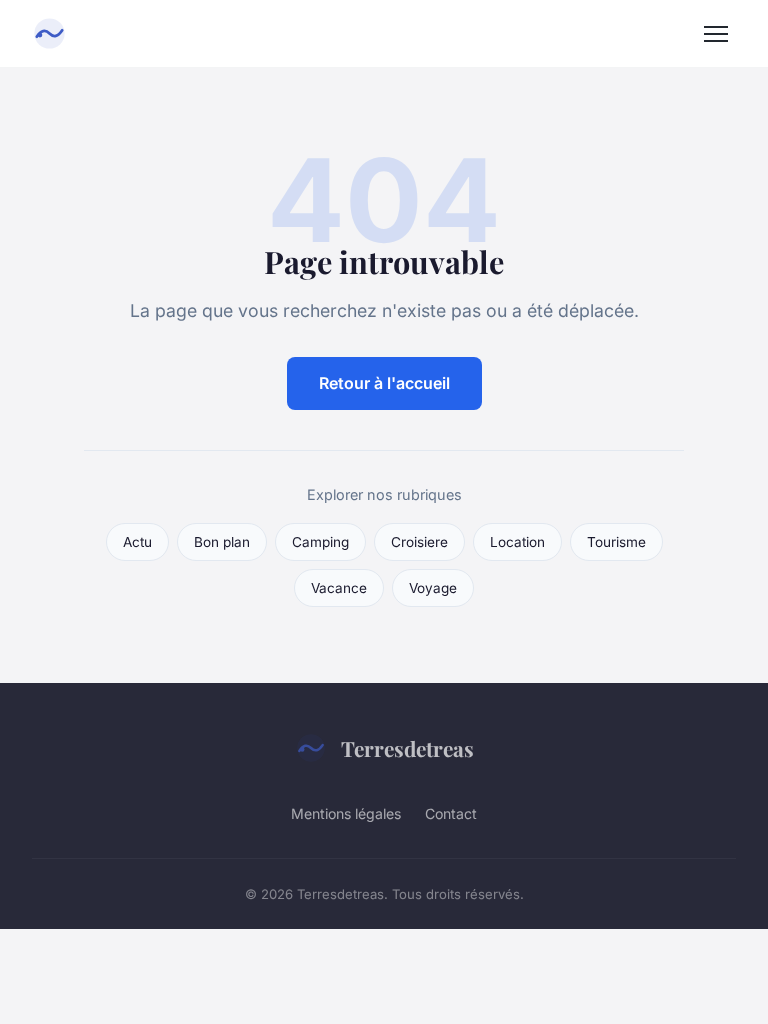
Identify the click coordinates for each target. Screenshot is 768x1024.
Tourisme (616, 542)
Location (517, 542)
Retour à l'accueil (384, 383)
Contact (451, 813)
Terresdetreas (407, 748)
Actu (137, 542)
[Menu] (716, 34)
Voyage (433, 588)
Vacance (339, 588)
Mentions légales (346, 813)
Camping (320, 542)
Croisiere (419, 542)
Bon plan (222, 542)
